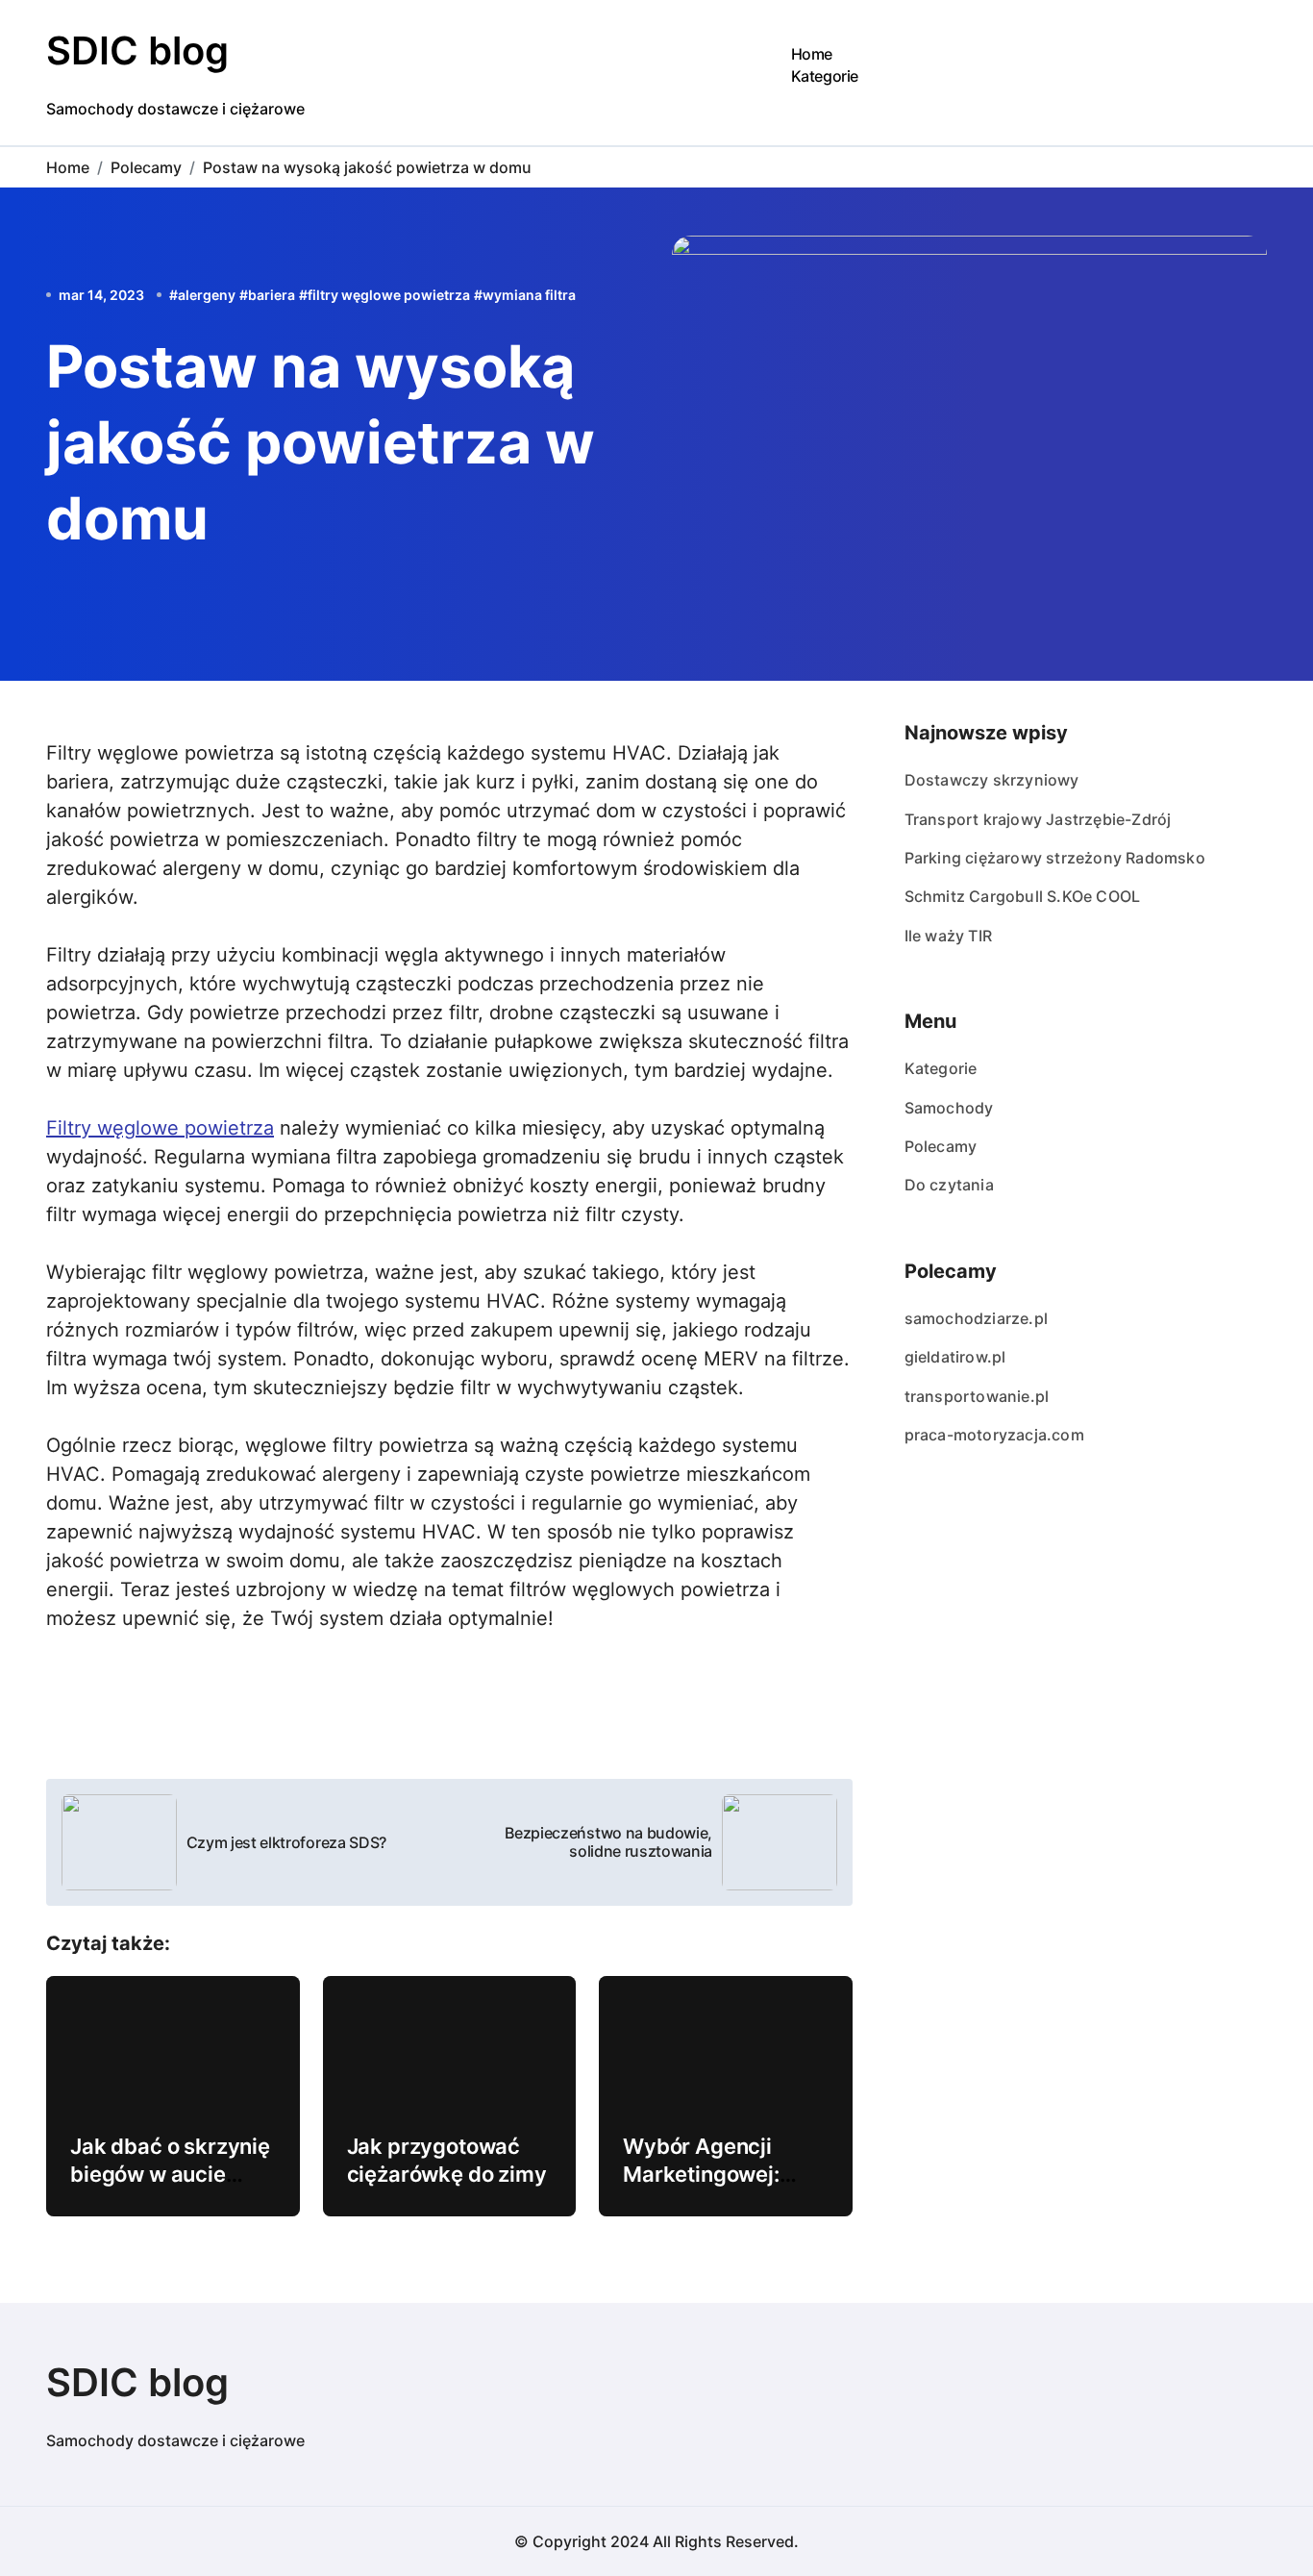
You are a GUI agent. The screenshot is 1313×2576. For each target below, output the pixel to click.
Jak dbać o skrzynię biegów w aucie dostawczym (170, 2174)
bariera (272, 295)
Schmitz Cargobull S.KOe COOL (1023, 896)
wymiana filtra (529, 295)
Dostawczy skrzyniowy (992, 780)
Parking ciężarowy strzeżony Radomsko (1055, 858)
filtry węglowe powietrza (389, 295)
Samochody (949, 1108)
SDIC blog (137, 50)
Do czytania (949, 1185)
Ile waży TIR (948, 936)
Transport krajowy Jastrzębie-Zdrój (1038, 819)
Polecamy (941, 1146)
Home (812, 54)
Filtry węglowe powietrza (160, 1128)
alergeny (207, 295)
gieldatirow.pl (955, 1357)
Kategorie (825, 76)
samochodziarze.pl (976, 1318)
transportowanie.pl (977, 1396)
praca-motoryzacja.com (994, 1435)
